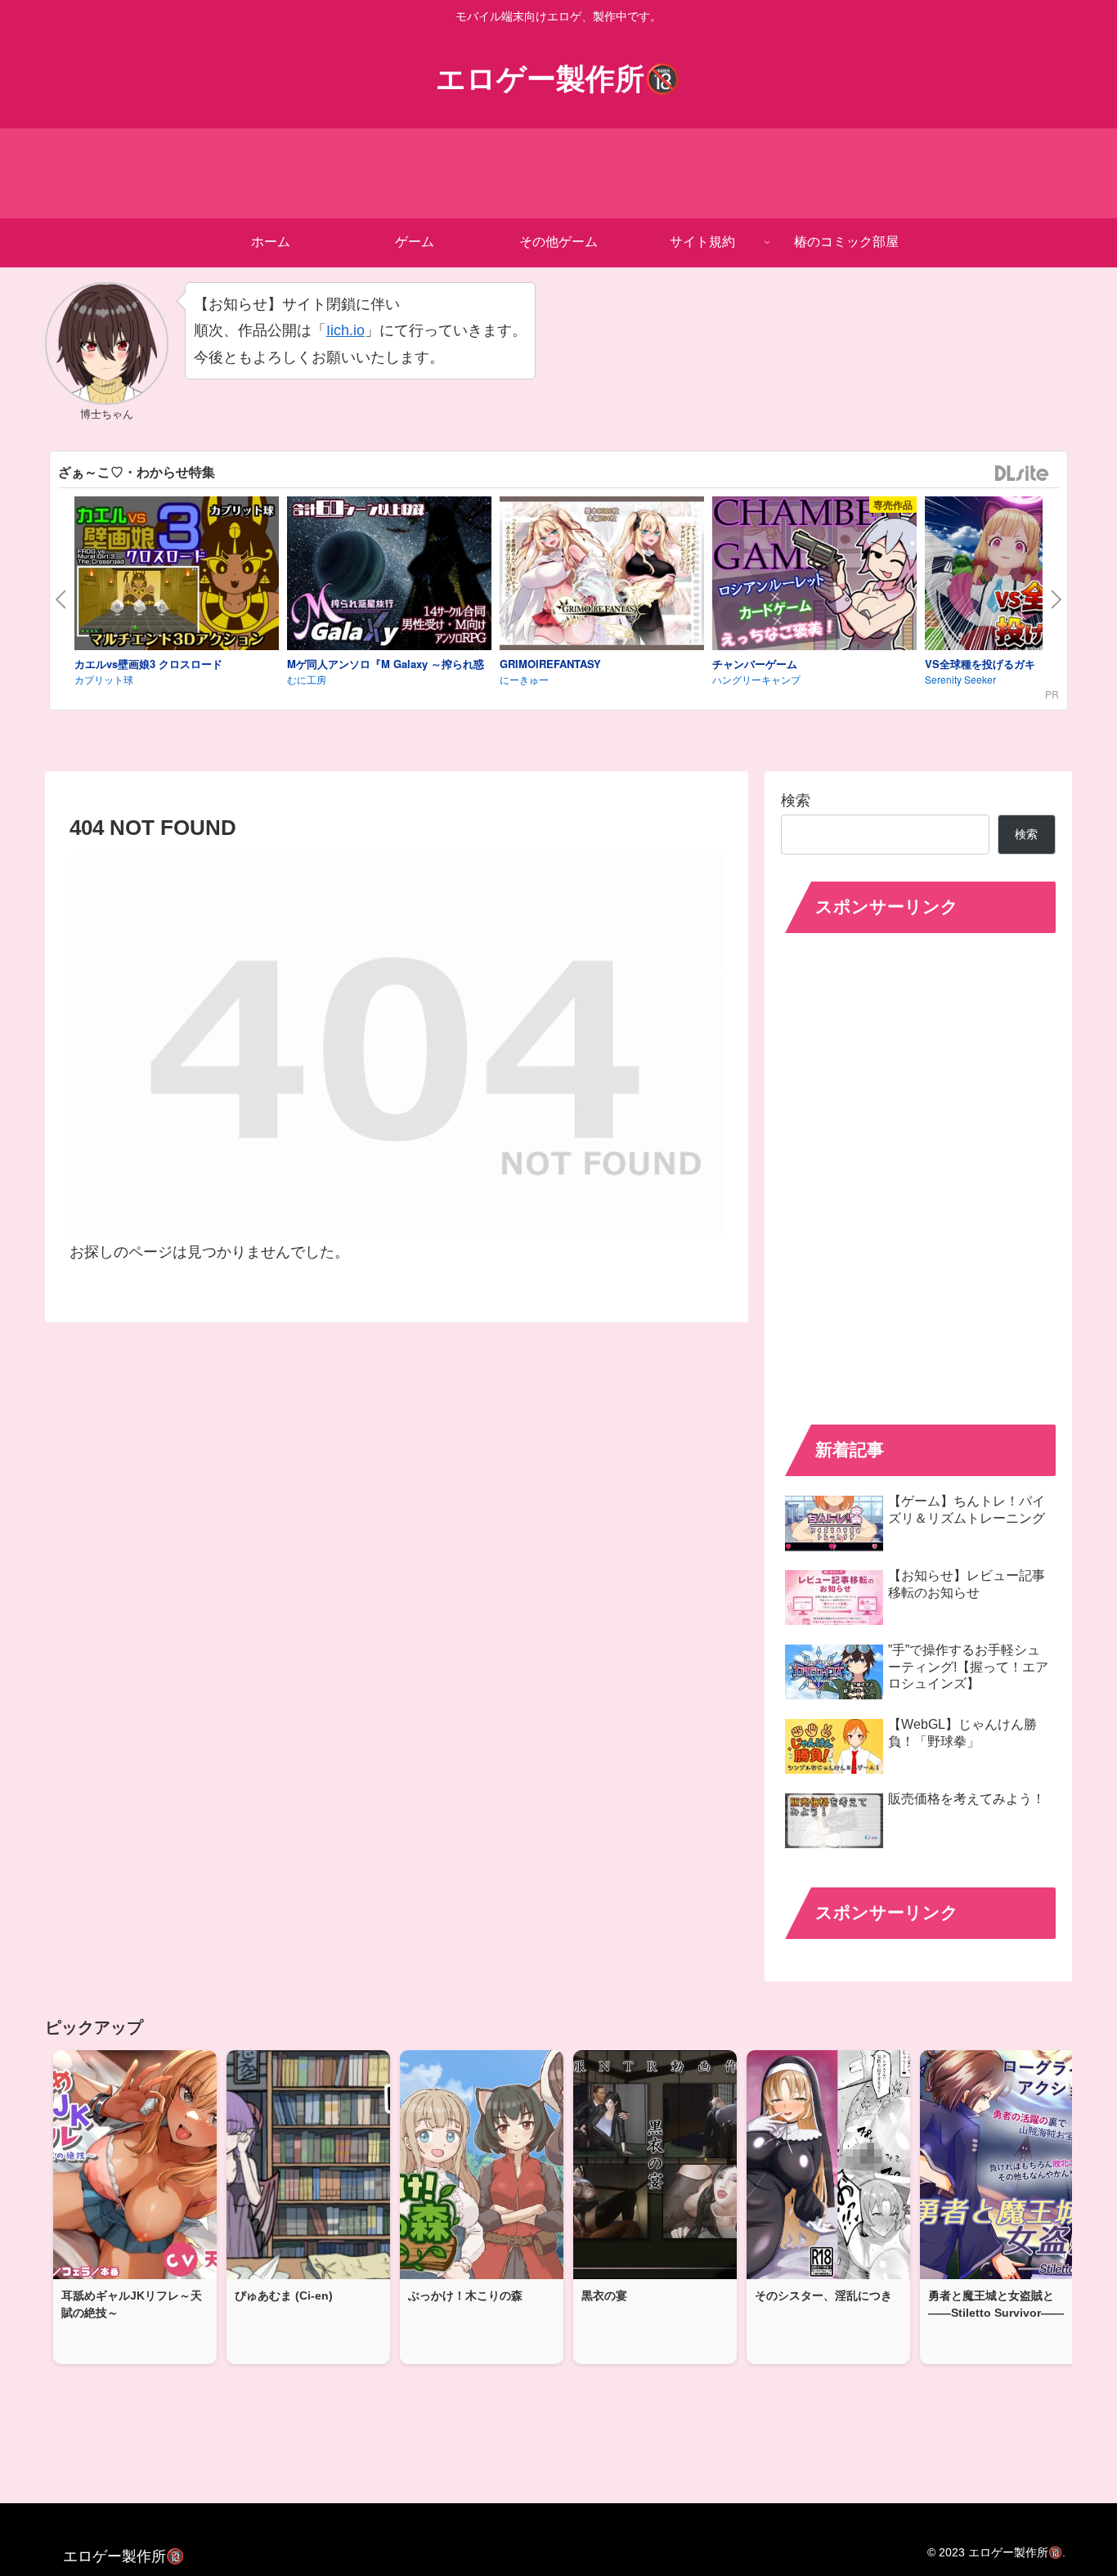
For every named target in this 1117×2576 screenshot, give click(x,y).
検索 (796, 801)
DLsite (1022, 474)
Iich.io (345, 330)
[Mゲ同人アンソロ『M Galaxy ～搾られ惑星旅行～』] (389, 576)
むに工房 (307, 679)
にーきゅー (524, 679)
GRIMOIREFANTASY (550, 664)
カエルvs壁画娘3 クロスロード (148, 664)
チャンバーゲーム (755, 664)
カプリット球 (104, 679)
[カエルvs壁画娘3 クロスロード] (177, 576)
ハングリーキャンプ (756, 679)
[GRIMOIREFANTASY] (602, 576)
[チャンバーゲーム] (814, 576)
